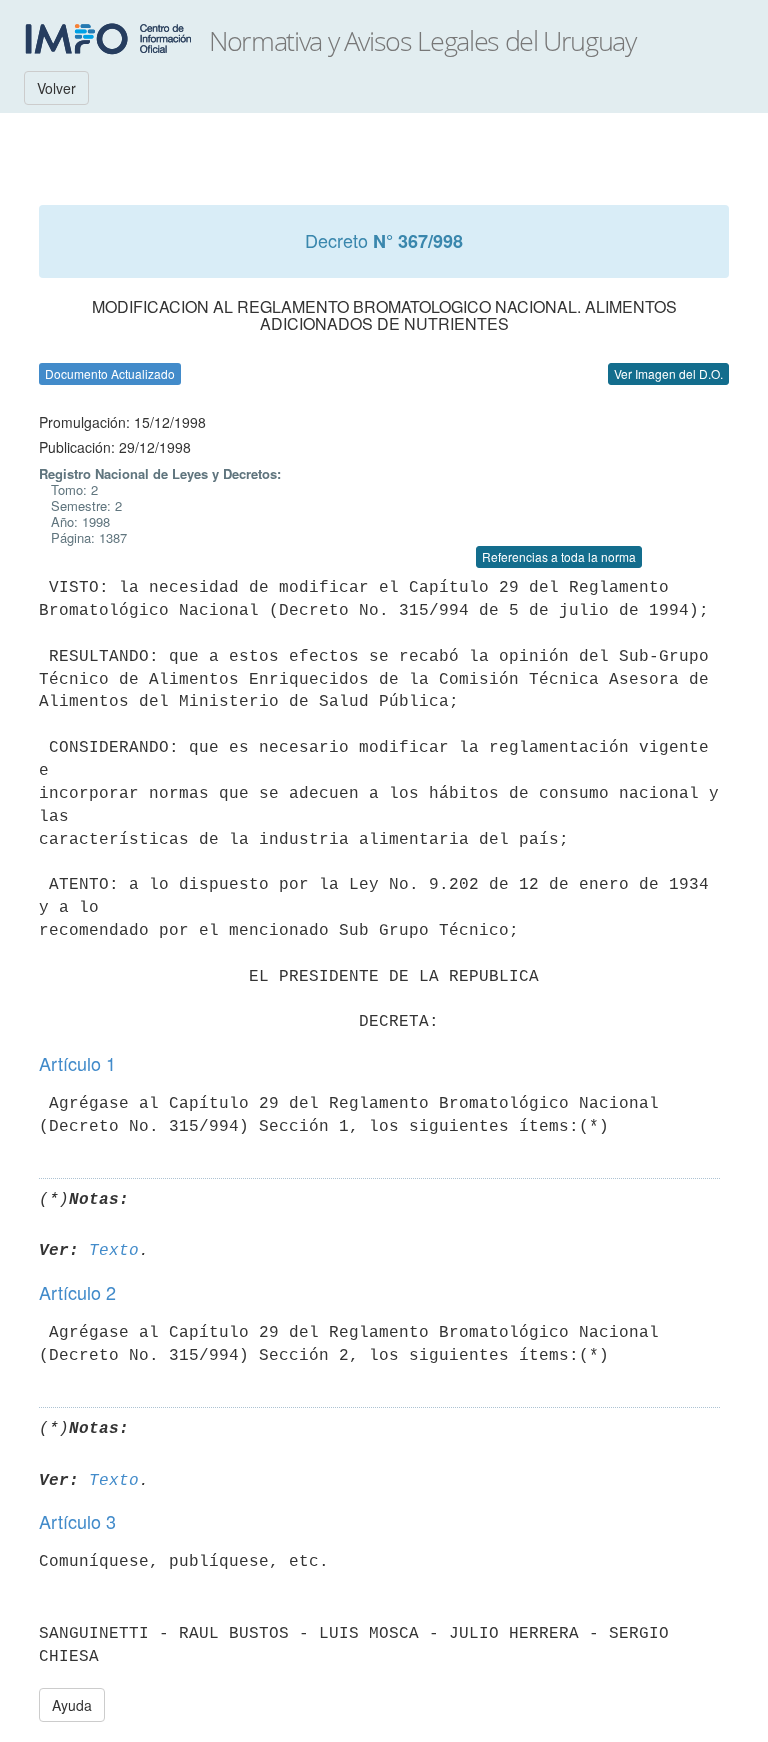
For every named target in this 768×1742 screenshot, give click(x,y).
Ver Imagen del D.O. (668, 373)
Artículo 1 (77, 1063)
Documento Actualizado (110, 373)
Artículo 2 (77, 1292)
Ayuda (72, 1705)
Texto (114, 1251)
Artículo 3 (77, 1521)
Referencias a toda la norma (559, 556)
